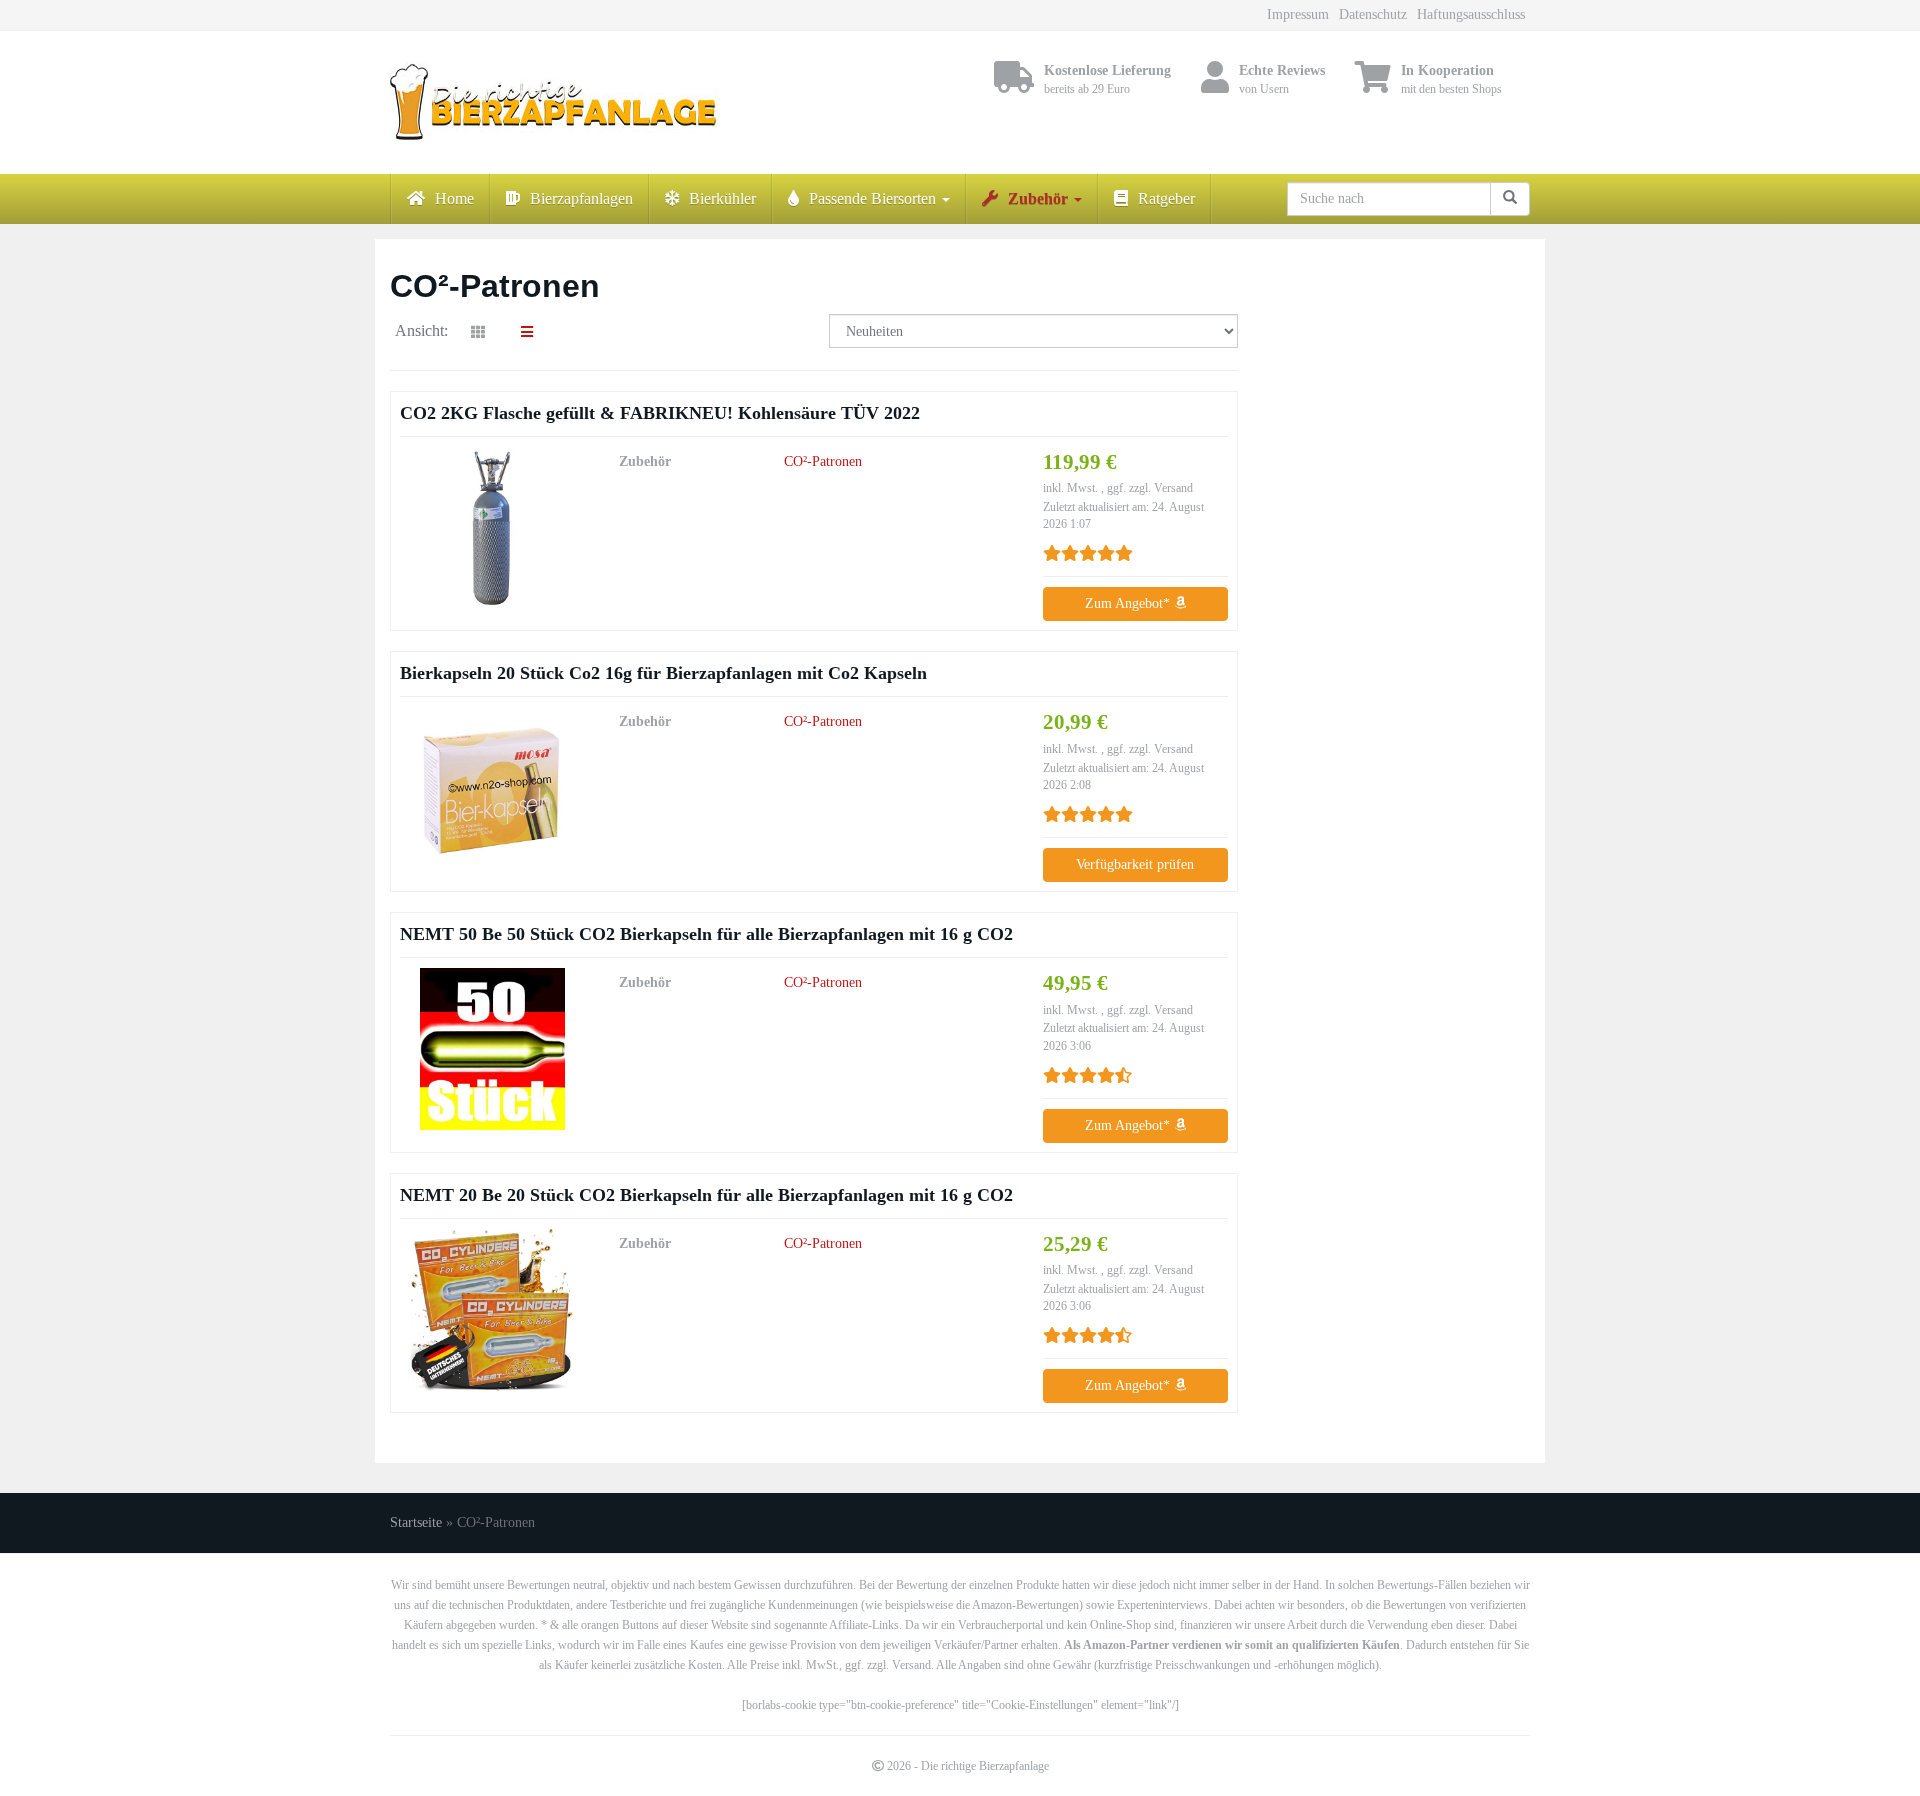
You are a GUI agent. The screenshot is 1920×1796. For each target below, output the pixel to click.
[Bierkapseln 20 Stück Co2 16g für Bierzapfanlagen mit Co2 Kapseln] (492, 788)
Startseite (416, 1522)
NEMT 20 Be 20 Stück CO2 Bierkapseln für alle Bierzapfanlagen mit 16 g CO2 (706, 1195)
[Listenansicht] (527, 333)
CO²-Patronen (823, 461)
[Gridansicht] (478, 333)
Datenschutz (1373, 14)
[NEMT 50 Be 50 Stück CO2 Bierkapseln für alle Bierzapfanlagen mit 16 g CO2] (492, 1049)
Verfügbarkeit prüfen (1135, 864)
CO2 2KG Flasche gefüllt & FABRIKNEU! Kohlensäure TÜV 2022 (660, 413)
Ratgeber (1166, 198)
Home (454, 198)
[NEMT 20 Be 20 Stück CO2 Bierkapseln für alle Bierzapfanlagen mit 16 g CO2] (492, 1310)
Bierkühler (722, 198)
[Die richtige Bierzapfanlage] (570, 102)
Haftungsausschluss (1471, 14)
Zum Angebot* (1129, 603)
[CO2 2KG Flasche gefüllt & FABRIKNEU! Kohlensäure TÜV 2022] (492, 528)
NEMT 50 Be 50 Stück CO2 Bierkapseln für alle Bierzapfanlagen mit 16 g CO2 (706, 934)
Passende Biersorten (874, 198)
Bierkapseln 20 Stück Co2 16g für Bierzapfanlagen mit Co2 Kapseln (663, 673)
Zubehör (1040, 198)
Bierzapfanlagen (581, 198)
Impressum (1298, 14)
